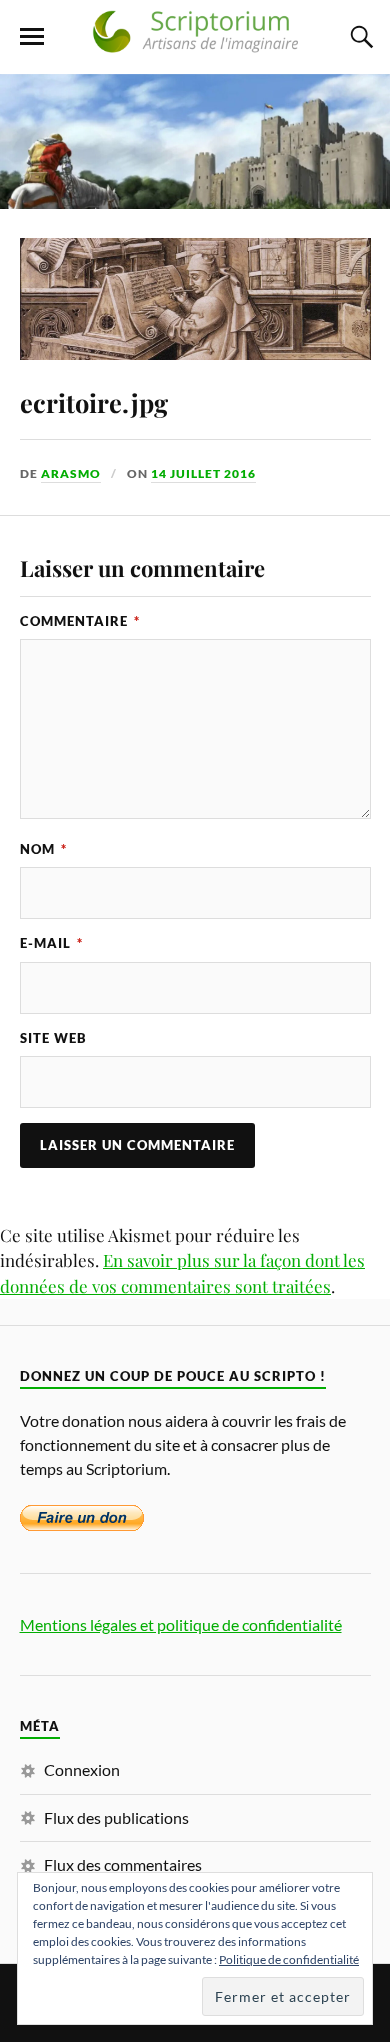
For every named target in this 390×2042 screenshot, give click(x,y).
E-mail (51, 943)
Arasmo (71, 473)
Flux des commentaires (123, 1864)
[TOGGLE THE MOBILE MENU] (32, 37)
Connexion (82, 1769)
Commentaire (80, 621)
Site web (53, 1038)
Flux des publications (116, 1817)
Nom (43, 849)
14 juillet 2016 (203, 473)
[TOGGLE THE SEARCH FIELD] (359, 37)
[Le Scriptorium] (194, 44)
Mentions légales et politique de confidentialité (181, 1624)
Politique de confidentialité (289, 1959)
